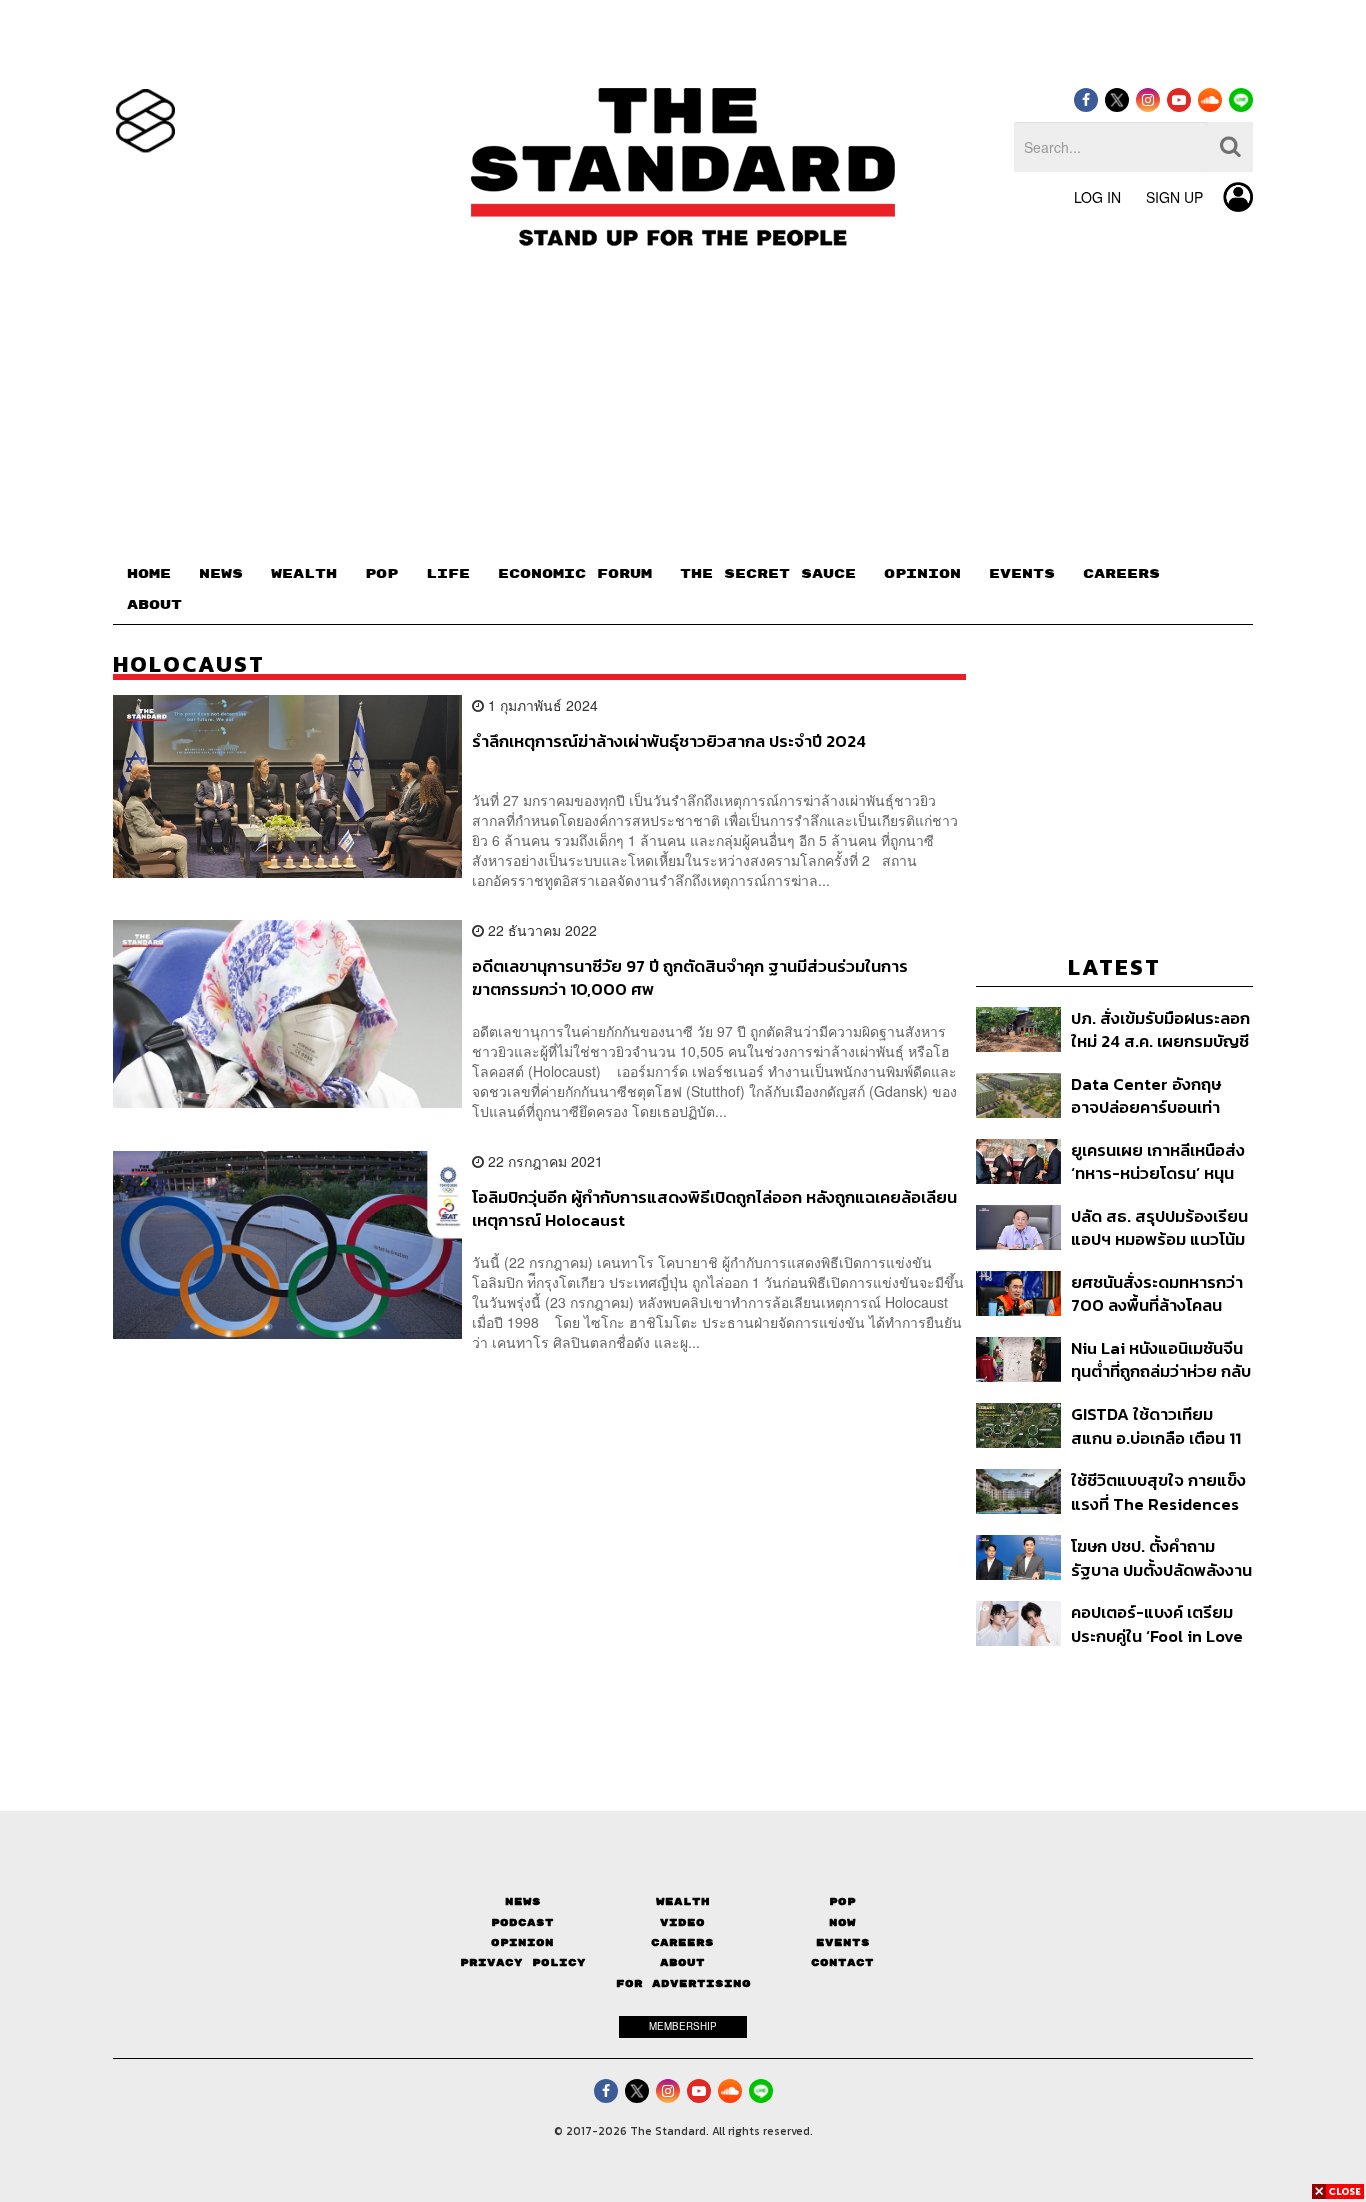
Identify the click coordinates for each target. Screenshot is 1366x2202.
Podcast (522, 1922)
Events (843, 1942)
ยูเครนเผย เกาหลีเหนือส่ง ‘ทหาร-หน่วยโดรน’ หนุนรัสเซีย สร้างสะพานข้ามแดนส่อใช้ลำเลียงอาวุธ (1158, 1161)
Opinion (522, 1942)
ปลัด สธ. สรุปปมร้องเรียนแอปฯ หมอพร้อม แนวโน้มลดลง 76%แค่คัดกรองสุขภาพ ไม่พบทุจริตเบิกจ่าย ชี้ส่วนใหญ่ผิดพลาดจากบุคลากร (1159, 1227)
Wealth (683, 1901)
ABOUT (154, 605)
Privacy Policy (523, 1962)
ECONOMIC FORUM (575, 574)
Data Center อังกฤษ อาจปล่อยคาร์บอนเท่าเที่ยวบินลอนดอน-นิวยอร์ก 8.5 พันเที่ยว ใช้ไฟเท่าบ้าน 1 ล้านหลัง (1155, 1095)
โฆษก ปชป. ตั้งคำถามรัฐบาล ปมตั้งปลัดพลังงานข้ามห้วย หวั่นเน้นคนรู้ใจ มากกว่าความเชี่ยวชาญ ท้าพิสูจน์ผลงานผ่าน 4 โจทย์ (1161, 1557)
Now (842, 1922)
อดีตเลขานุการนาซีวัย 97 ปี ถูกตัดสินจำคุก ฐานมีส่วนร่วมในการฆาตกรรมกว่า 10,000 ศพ (690, 977)
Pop (842, 1901)
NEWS (221, 574)
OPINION (922, 574)
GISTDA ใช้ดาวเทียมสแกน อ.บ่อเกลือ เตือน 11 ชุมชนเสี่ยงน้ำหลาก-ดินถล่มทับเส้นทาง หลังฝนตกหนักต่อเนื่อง (1156, 1425)
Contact (842, 1962)
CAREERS (1121, 574)
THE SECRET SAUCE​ (768, 574)
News (523, 1901)
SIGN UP (1174, 197)
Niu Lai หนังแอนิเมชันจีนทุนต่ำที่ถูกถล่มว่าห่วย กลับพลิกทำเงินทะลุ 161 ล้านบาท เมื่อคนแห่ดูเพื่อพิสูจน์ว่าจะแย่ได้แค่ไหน (1161, 1359)
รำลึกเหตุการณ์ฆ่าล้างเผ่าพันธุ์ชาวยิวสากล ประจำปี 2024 (669, 742)
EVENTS (1022, 574)
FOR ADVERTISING (683, 1983)
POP (381, 574)
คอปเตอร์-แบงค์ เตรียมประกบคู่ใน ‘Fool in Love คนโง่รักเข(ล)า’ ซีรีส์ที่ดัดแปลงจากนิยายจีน (1157, 1623)
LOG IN (1097, 197)
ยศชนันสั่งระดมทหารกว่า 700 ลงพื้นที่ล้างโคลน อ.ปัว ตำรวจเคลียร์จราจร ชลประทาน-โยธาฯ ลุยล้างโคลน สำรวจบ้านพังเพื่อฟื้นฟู (1160, 1293)
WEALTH (304, 574)
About (682, 1962)
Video (682, 1922)
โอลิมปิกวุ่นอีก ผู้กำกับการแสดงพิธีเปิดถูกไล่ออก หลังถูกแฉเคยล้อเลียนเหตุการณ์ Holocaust (714, 1208)
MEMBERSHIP (683, 2026)
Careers (682, 1942)
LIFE (448, 574)
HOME (149, 574)
